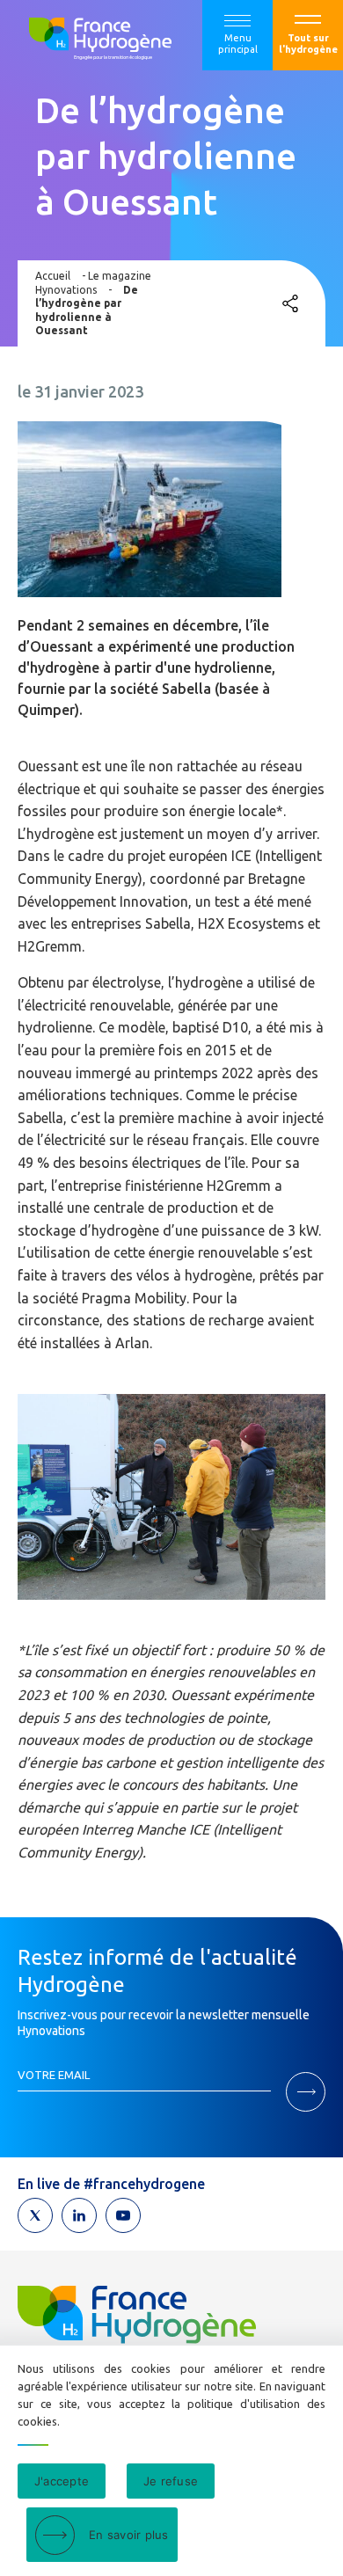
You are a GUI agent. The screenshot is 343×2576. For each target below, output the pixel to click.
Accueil (53, 276)
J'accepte (62, 2481)
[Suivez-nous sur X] (35, 2215)
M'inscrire (306, 2092)
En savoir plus (129, 2535)
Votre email (54, 2075)
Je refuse (171, 2481)
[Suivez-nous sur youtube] (123, 2215)
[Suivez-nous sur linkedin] (79, 2215)
